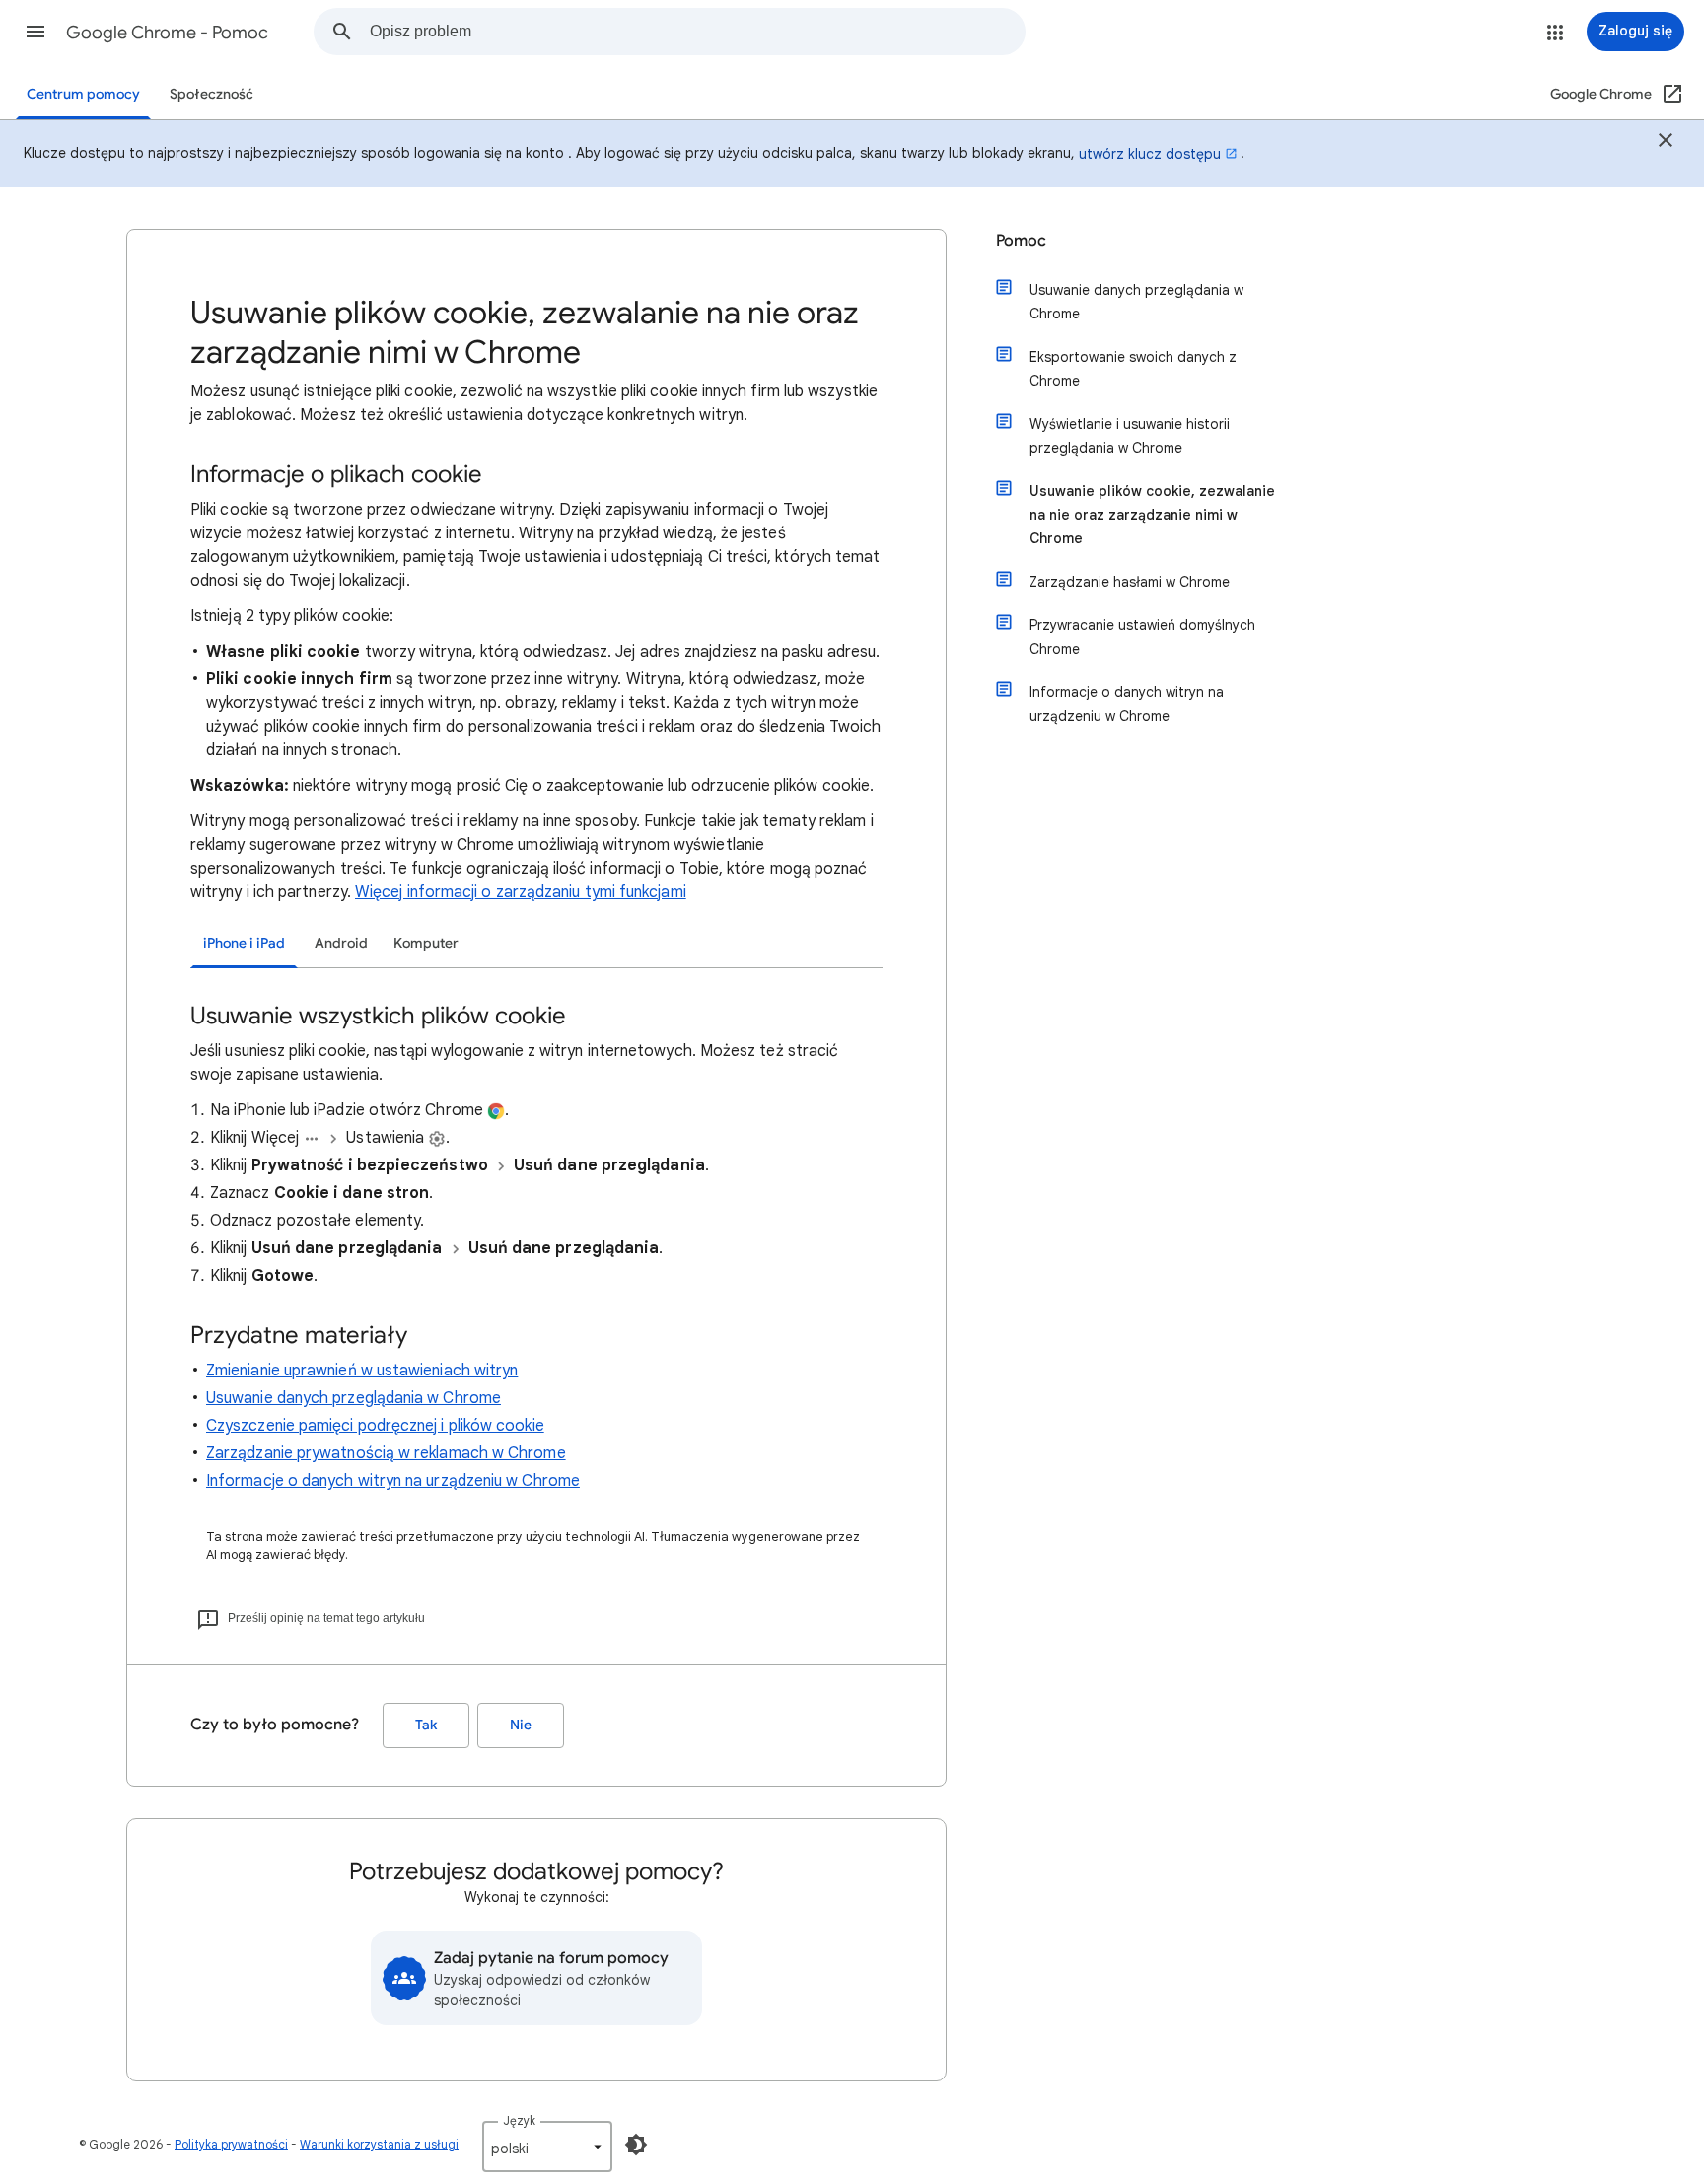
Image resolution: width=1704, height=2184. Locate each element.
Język (519, 2120)
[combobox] (697, 32)
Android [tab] (341, 943)
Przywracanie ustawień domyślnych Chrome (1142, 637)
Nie (521, 1725)
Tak (426, 1725)
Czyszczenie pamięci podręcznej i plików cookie (375, 1426)
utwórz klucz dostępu (1150, 154)
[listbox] (547, 2147)
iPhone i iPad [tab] (244, 943)
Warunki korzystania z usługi (379, 2144)
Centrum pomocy (83, 94)
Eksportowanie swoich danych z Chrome (1133, 369)
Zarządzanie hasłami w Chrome (1130, 582)
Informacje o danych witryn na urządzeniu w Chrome (393, 1481)
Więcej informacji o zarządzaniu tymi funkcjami (521, 892)
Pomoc (1021, 241)
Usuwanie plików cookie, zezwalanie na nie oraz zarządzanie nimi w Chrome (1152, 515)
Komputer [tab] (426, 943)
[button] (35, 32)
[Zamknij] (1666, 143)
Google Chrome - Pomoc (167, 33)
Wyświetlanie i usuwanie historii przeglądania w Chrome (1130, 436)
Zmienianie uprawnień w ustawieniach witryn (362, 1371)
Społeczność (212, 94)
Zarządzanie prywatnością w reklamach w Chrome (386, 1453)
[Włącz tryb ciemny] (636, 2145)
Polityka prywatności (231, 2144)
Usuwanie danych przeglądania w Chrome (354, 1398)
